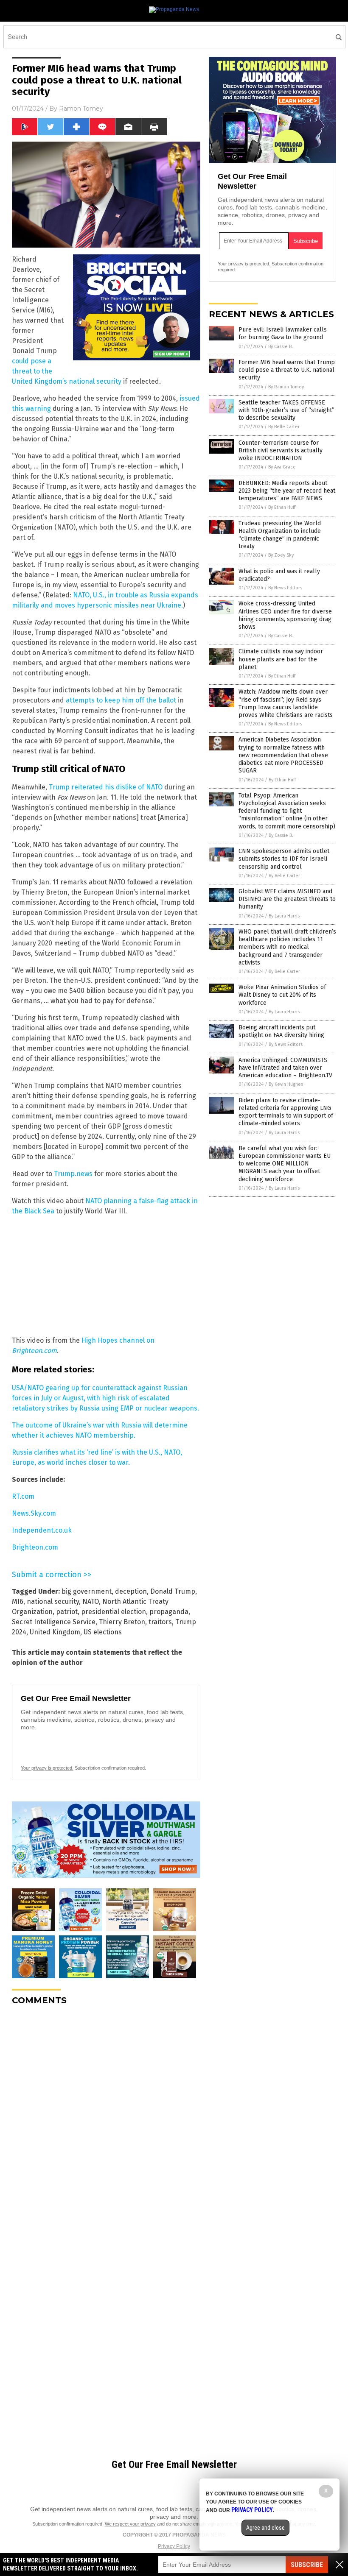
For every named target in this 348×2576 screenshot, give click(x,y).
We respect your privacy (130, 2524)
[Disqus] (106, 2118)
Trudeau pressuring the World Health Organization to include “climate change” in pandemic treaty (280, 535)
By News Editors (285, 588)
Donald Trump (173, 1591)
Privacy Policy (174, 2546)
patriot (67, 1612)
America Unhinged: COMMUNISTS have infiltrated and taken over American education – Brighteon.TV (285, 1068)
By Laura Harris (284, 916)
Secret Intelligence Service (54, 1622)
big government (87, 1591)
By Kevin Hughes (286, 1084)
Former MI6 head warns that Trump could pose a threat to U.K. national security (287, 370)
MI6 (18, 1602)
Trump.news (73, 1174)
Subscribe (307, 2565)
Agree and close (265, 2528)
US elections (103, 1632)
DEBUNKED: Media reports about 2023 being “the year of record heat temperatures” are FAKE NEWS (287, 491)
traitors (160, 1622)
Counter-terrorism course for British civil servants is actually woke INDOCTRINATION (281, 450)
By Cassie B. (281, 347)
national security (53, 1602)
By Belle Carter (284, 427)
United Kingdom (55, 1632)
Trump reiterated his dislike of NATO (106, 787)
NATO (91, 1602)
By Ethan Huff (282, 507)
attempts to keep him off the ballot (121, 700)
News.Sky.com (34, 1513)
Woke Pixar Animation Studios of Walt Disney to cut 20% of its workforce (282, 995)
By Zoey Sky (281, 555)
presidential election (114, 1612)
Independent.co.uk (42, 1530)
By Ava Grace (282, 467)
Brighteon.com (35, 1547)
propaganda (169, 1612)
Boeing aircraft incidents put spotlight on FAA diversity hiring (281, 1031)
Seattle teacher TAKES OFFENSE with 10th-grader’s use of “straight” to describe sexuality (286, 410)
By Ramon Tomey (286, 387)
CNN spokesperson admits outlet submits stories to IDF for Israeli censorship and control (284, 859)
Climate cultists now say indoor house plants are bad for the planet (281, 659)
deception (131, 1591)
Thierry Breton (122, 1622)
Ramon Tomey (81, 109)
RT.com (23, 1496)
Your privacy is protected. (47, 1768)
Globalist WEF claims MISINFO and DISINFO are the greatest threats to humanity (287, 899)
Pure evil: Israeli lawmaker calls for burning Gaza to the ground (283, 333)
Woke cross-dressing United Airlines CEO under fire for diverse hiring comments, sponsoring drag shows (285, 615)
